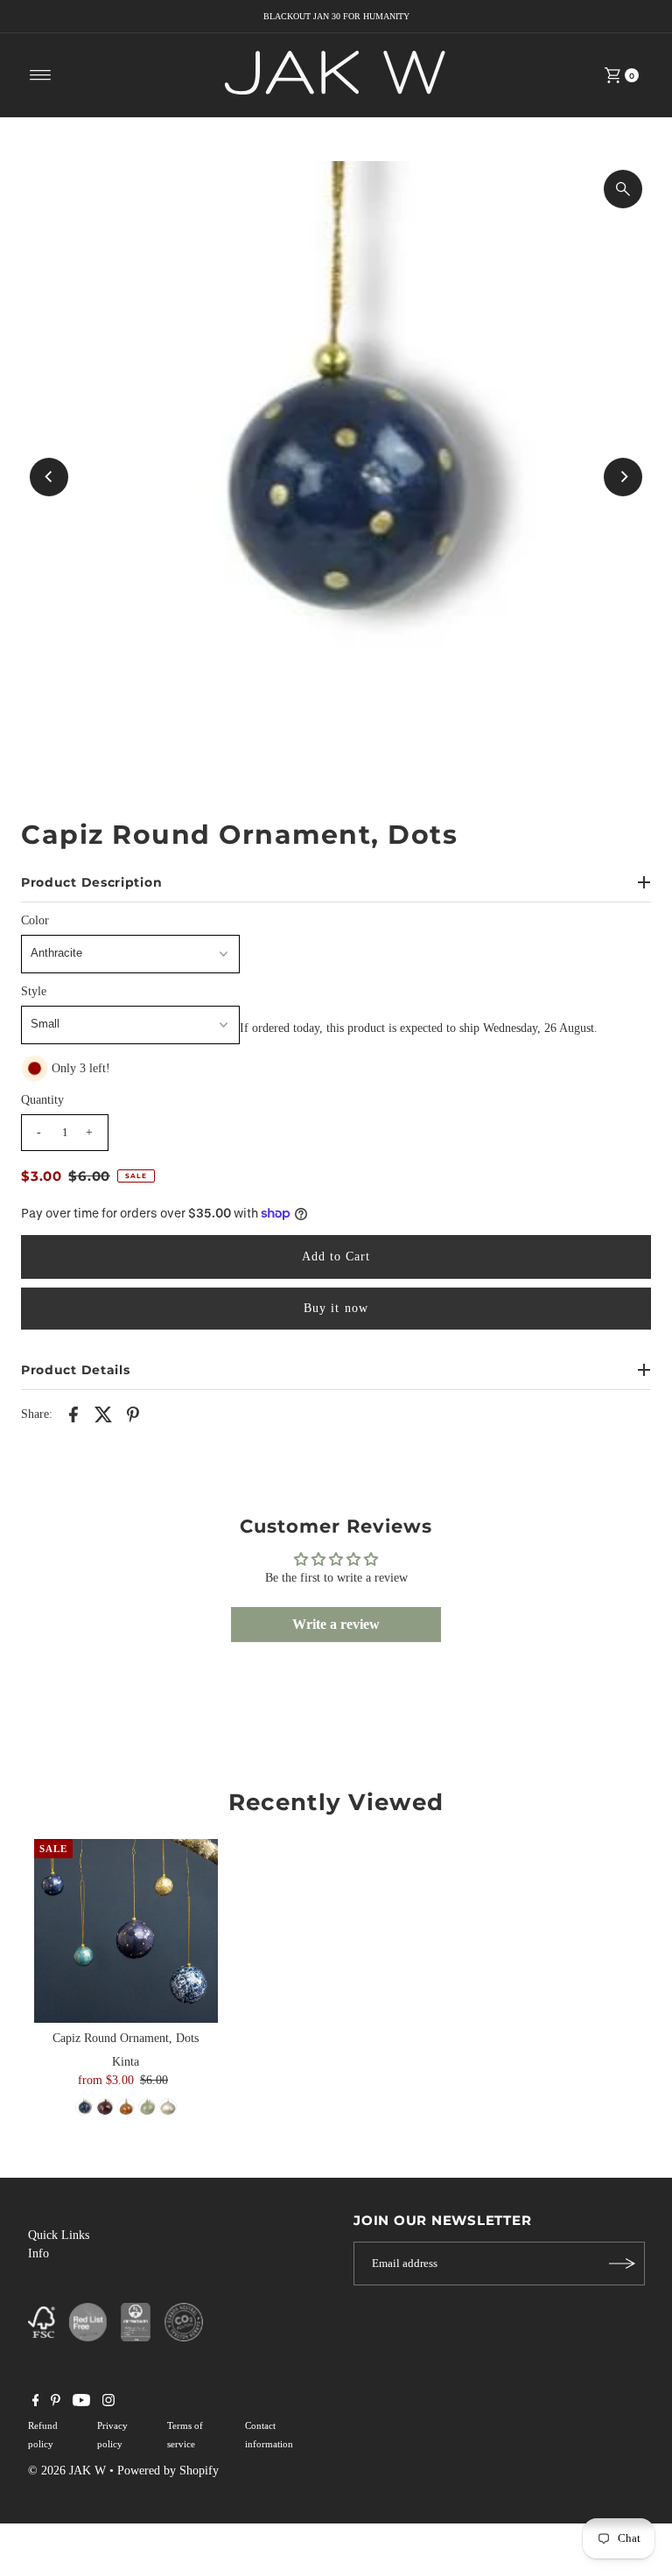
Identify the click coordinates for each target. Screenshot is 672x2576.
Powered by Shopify (168, 2471)
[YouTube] (81, 2403)
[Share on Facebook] (73, 1414)
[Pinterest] (56, 2403)
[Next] (623, 477)
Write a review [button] (336, 1624)
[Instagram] (108, 2403)
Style (34, 991)
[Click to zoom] (623, 189)
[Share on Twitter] (103, 1414)
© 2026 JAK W (67, 2471)
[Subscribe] (623, 2264)
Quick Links (59, 2235)
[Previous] (49, 477)
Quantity (42, 1100)
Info (38, 2253)
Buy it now (336, 1308)
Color (35, 920)
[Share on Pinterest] (133, 1414)
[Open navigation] (41, 75)
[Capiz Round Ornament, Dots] (126, 1931)
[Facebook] (36, 2403)
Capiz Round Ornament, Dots (126, 2038)
